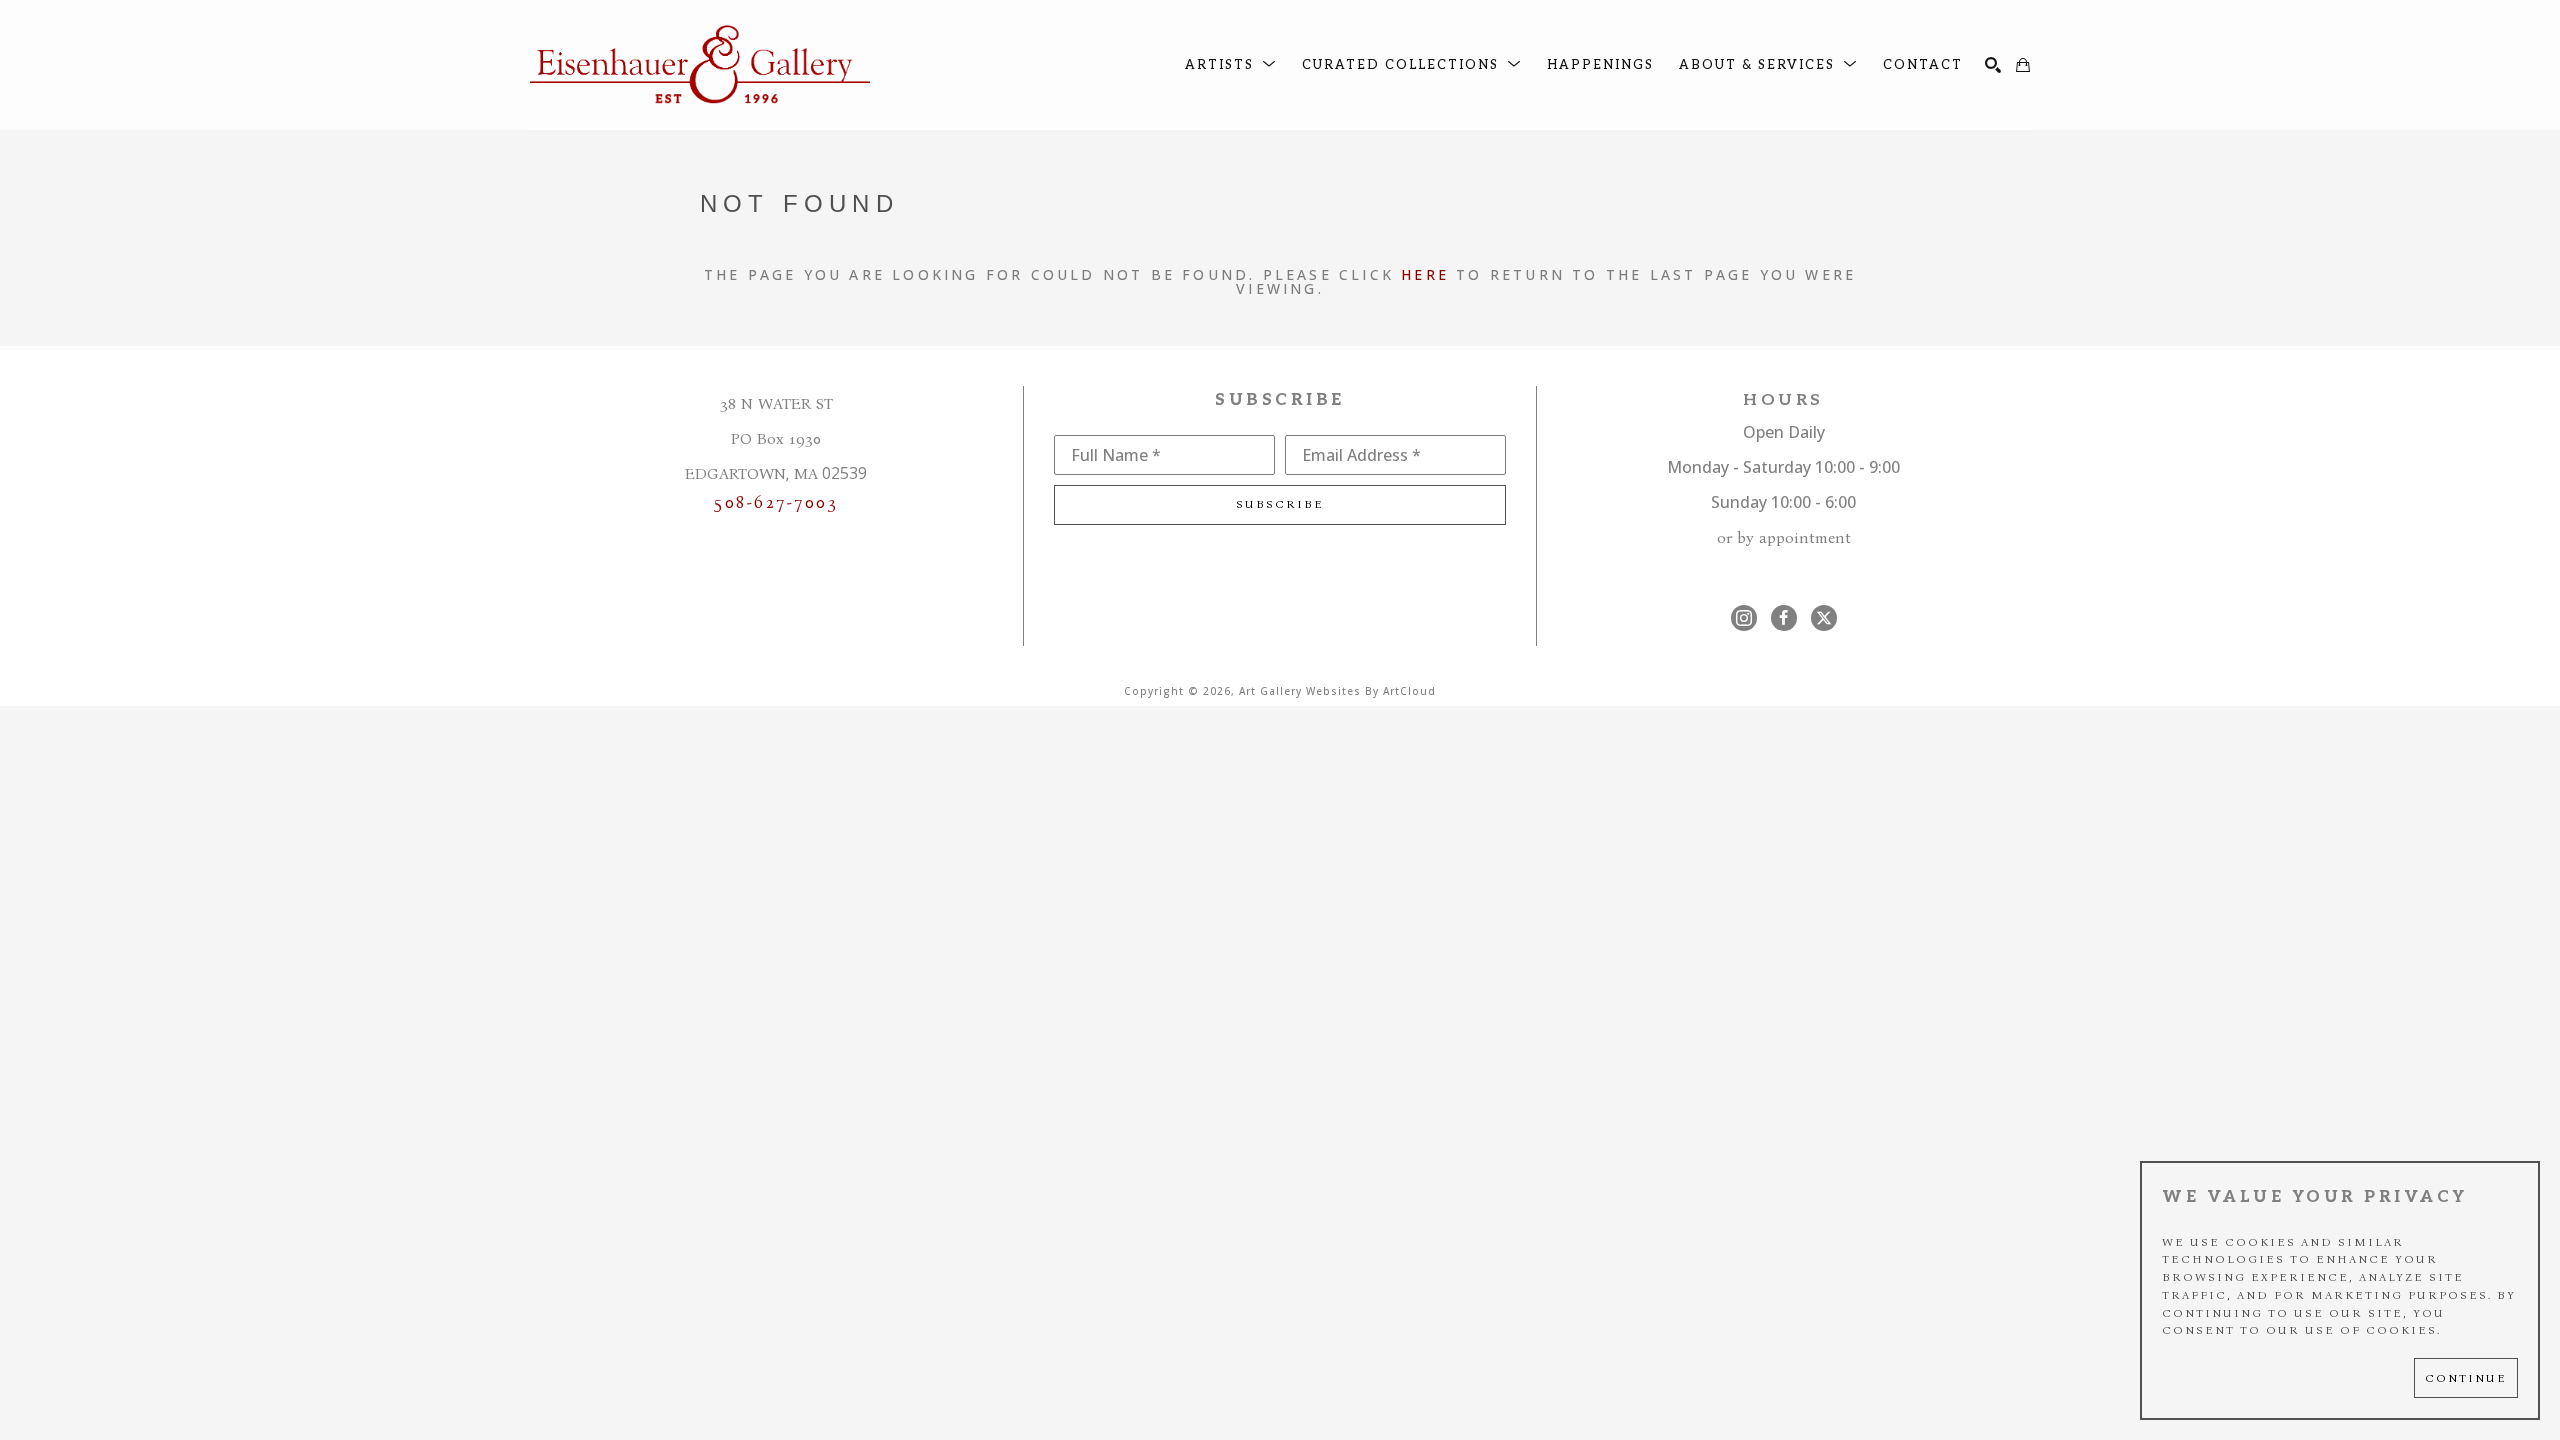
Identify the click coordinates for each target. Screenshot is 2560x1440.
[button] (1231, 65)
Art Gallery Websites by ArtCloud (1337, 691)
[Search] (1993, 65)
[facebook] (1784, 618)
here (1425, 274)
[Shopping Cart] (2023, 65)
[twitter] (1824, 618)
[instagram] (1744, 618)
